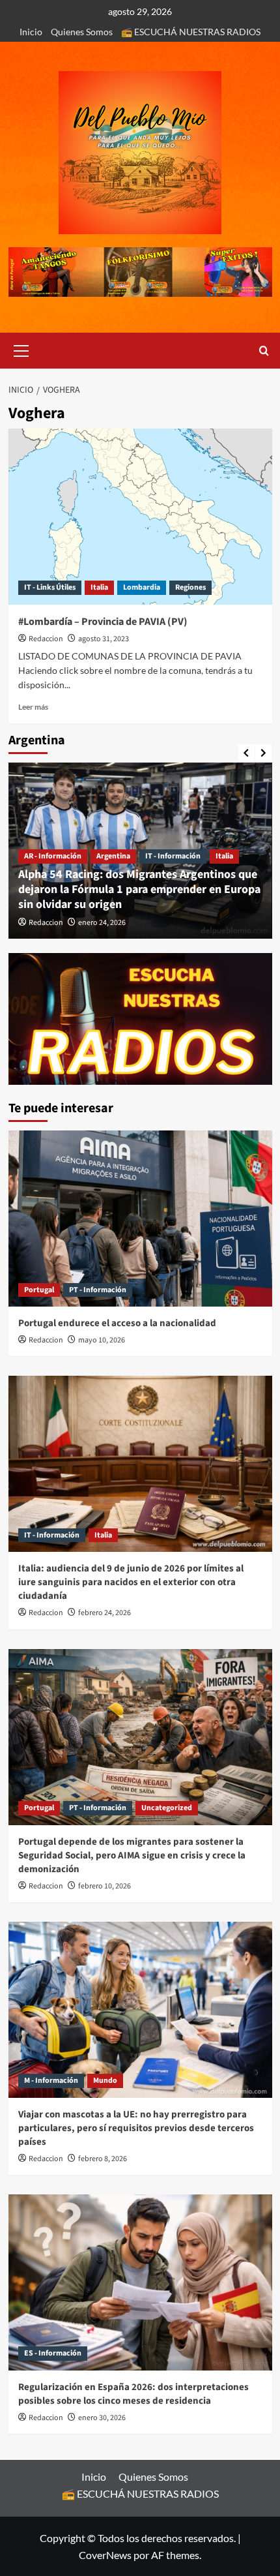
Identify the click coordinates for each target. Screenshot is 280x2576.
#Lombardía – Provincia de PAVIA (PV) (103, 622)
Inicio (31, 32)
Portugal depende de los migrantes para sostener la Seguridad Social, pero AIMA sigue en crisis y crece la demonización (132, 1856)
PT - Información (98, 1290)
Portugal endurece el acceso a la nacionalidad (117, 1323)
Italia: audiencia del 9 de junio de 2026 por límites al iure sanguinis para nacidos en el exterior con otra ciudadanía (131, 1582)
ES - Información (53, 2353)
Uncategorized (167, 1808)
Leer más (33, 707)
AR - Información (53, 856)
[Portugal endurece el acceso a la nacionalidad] (140, 1219)
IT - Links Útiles (50, 587)
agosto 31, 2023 (104, 639)
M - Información (51, 2081)
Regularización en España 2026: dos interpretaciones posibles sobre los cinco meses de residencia (133, 2394)
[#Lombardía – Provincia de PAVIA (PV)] (140, 517)
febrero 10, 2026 (105, 1886)
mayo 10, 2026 (102, 1340)
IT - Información (173, 856)
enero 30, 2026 (102, 2418)
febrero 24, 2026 (105, 1613)
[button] (21, 349)
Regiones (190, 587)
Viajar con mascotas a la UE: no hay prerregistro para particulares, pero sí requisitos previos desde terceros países (136, 2128)
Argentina (113, 856)
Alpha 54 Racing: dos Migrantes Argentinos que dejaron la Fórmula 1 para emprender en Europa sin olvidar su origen (139, 890)
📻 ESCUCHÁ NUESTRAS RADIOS (191, 32)
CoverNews (105, 2555)
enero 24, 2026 (102, 923)
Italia (99, 587)
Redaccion (46, 639)
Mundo (105, 2081)
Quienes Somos (82, 32)
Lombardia (142, 587)
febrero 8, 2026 (103, 2159)
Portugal (39, 1290)
